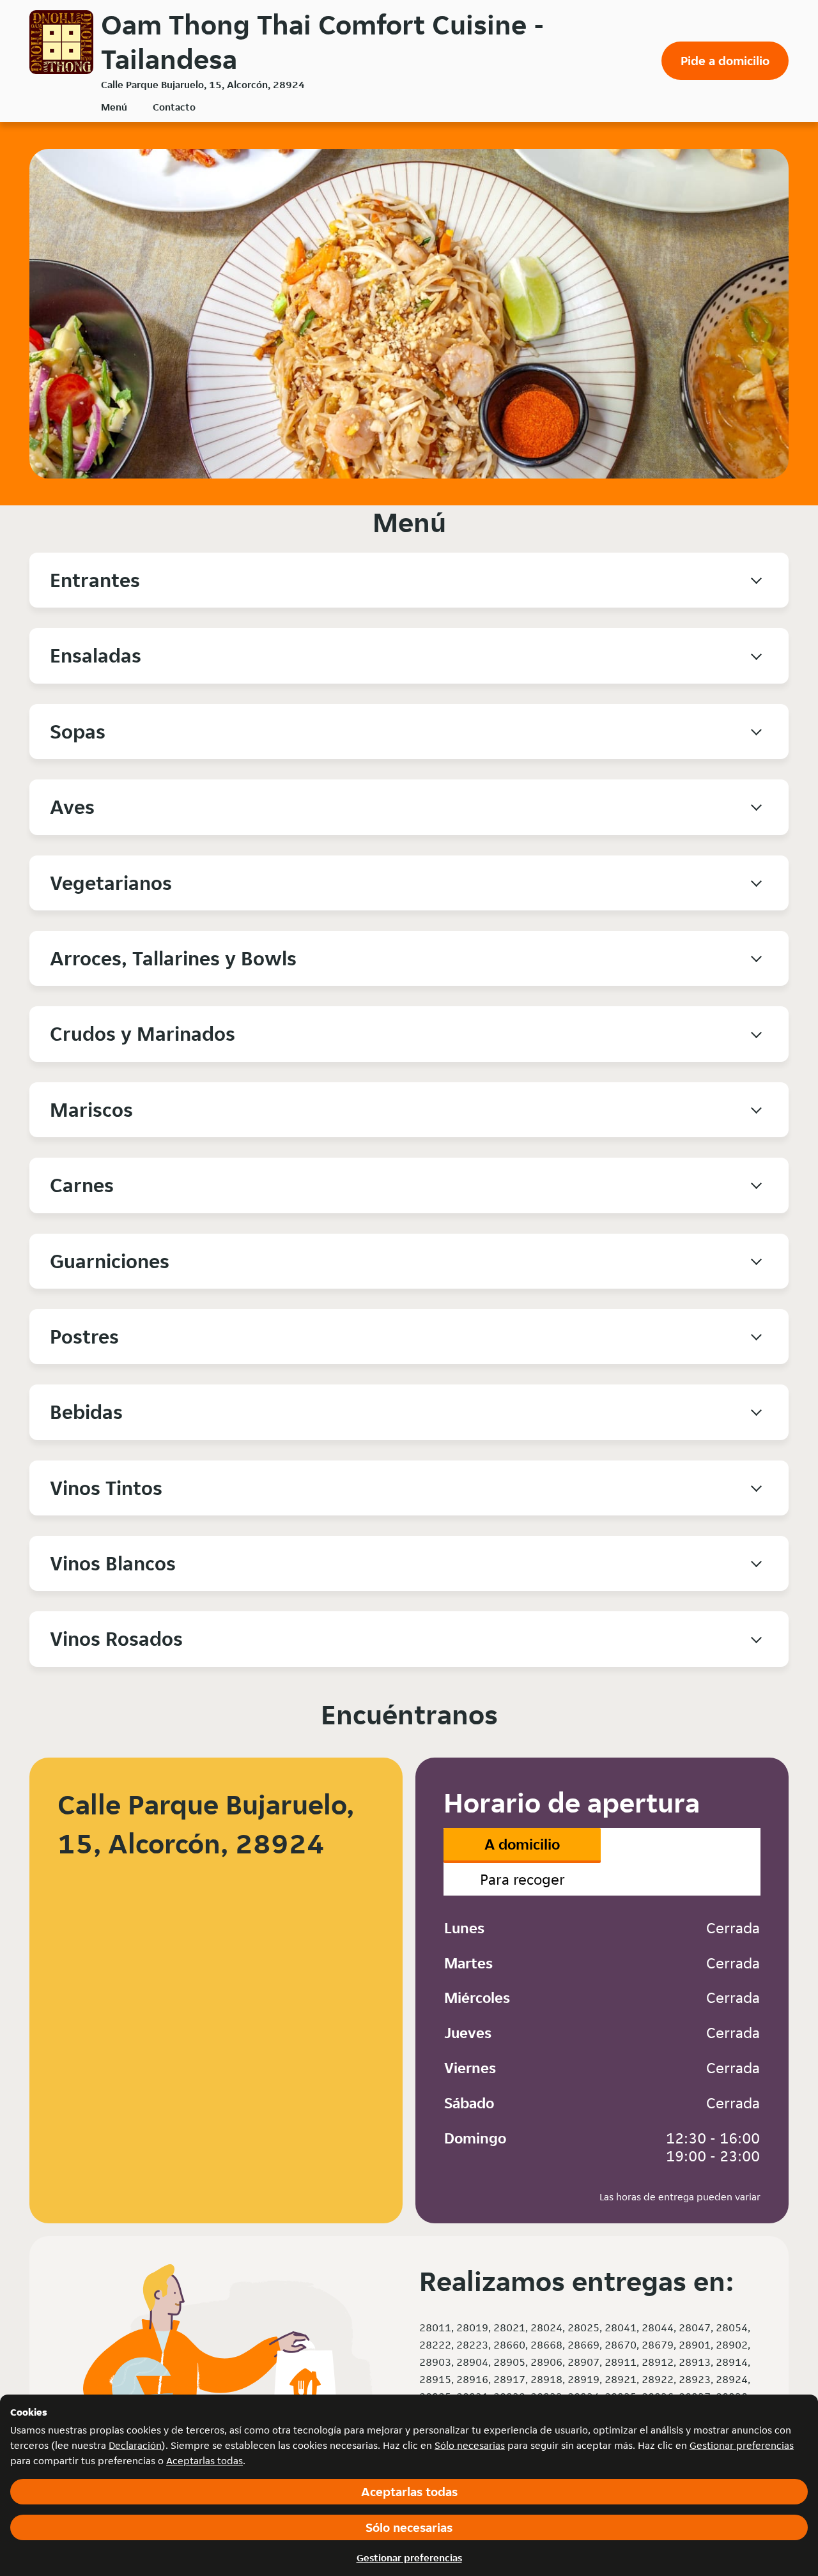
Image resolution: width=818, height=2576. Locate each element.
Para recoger (522, 1879)
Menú (114, 107)
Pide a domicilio (725, 61)
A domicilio (522, 1844)
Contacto (174, 107)
